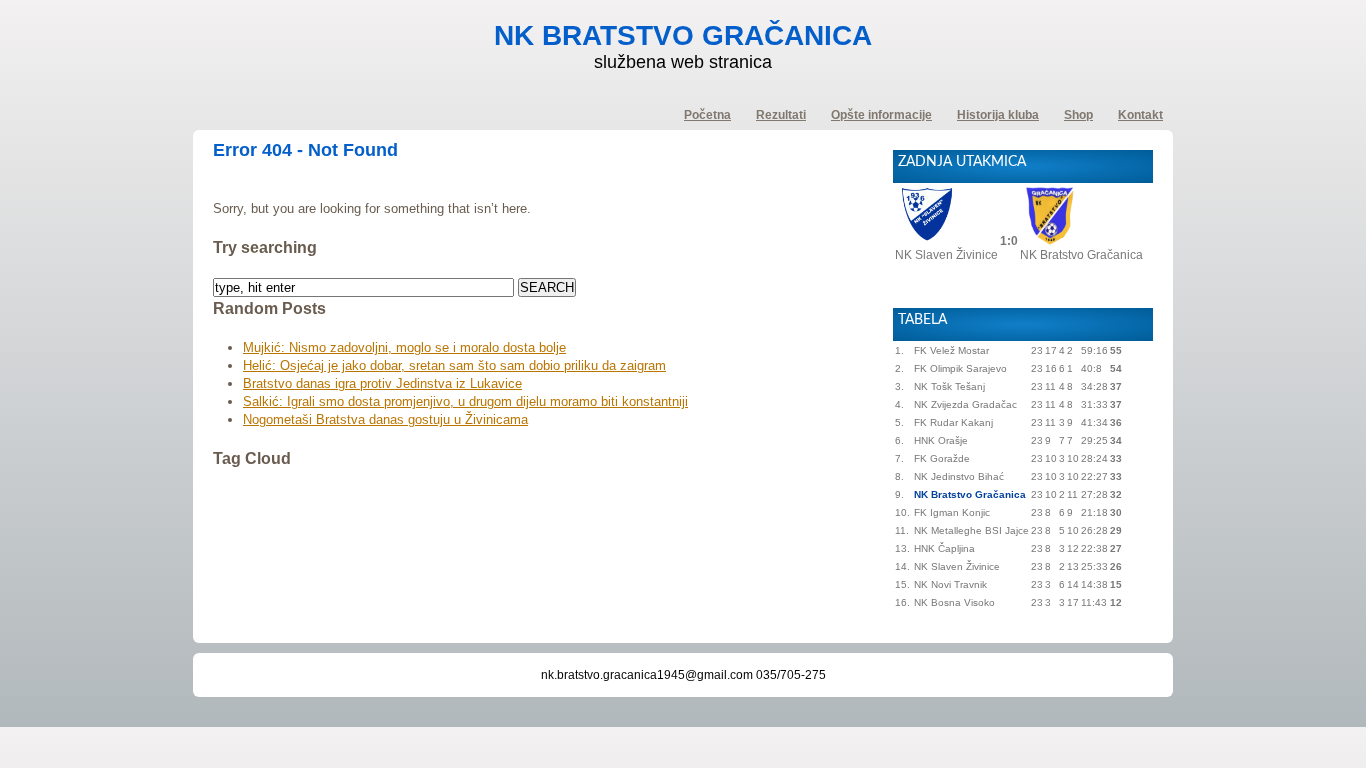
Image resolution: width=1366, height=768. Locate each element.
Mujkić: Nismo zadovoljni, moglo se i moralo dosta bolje (404, 347)
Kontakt (1140, 115)
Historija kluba (998, 115)
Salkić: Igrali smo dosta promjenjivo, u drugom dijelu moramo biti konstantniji (465, 401)
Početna (707, 115)
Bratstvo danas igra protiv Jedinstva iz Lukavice (382, 383)
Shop (1078, 115)
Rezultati (781, 115)
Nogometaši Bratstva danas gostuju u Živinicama (385, 419)
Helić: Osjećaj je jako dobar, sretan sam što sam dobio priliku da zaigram (454, 365)
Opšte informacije (881, 115)
